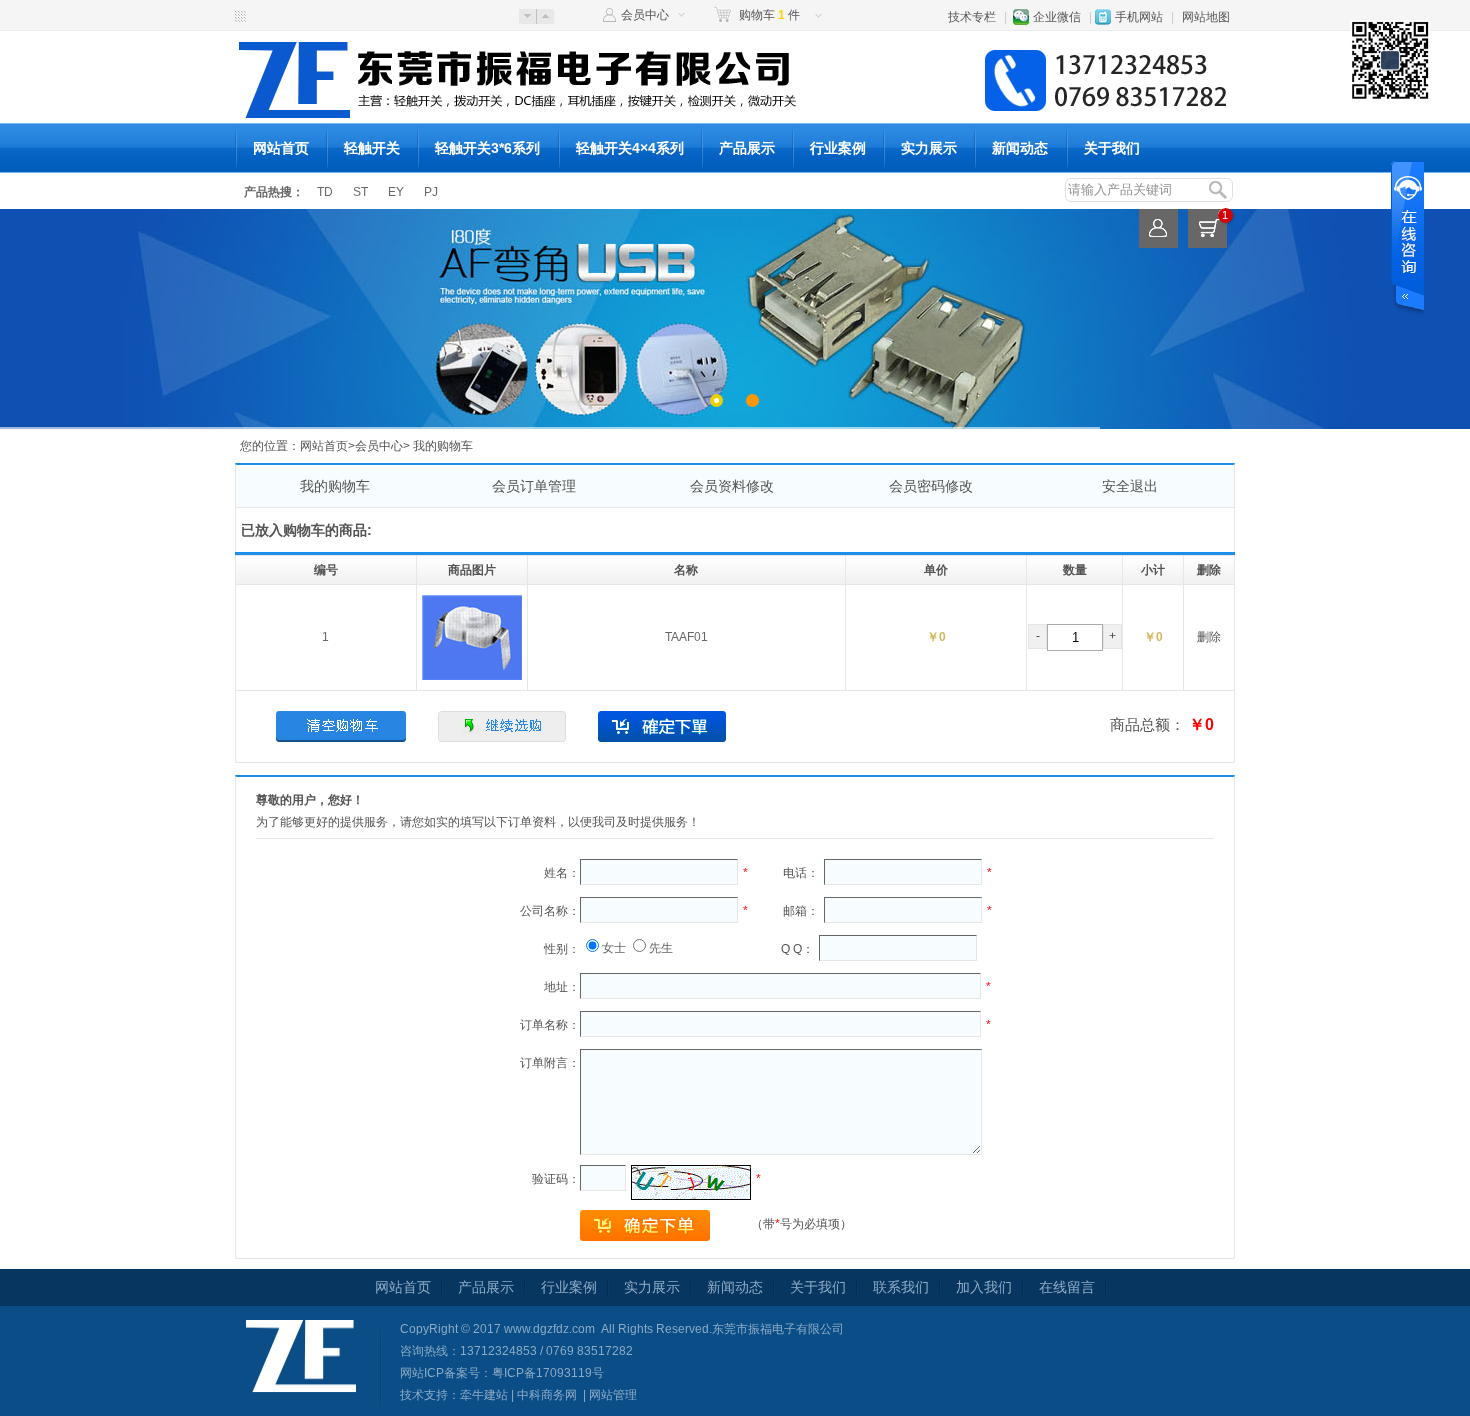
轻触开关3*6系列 (487, 148)
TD (325, 192)
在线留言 (1067, 1287)
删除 (1209, 637)
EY (396, 192)
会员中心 (645, 15)
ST (360, 192)
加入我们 (984, 1287)
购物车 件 (769, 15)
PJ (431, 192)
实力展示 (929, 148)
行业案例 (838, 148)
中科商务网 (547, 1395)
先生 (661, 948)
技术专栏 (972, 17)
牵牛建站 (484, 1395)
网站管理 (613, 1395)
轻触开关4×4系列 (630, 148)
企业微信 (1057, 17)
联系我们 (901, 1287)
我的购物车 (335, 486)
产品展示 (747, 148)
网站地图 (1206, 17)
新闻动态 (1020, 148)
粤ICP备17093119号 (548, 1373)
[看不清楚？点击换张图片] (691, 1182)
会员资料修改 (732, 486)
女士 (614, 948)
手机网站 (1139, 17)
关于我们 (1112, 148)
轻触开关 (372, 148)
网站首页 (281, 148)
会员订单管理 (534, 486)
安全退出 (1130, 486)
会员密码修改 (931, 486)
